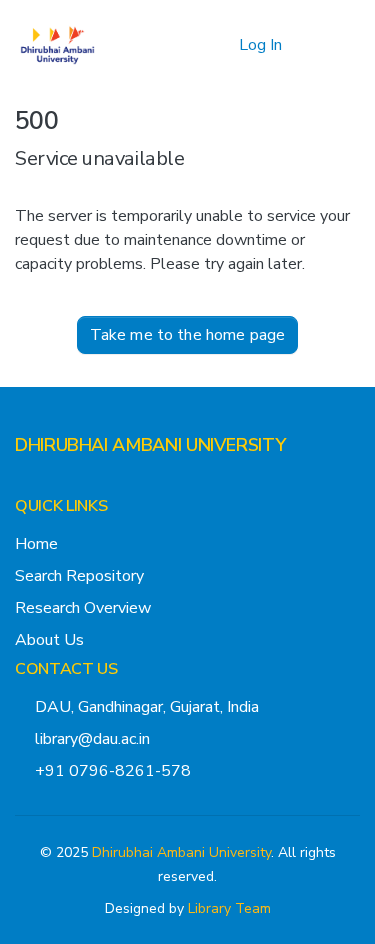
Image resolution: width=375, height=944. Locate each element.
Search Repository (79, 576)
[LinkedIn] (87, 485)
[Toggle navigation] (332, 45)
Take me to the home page (188, 335)
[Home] (57, 45)
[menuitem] (220, 45)
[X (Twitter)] (23, 485)
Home (36, 544)
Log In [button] (261, 45)
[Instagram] (55, 485)
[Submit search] (191, 45)
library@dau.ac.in (92, 739)
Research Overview (83, 608)
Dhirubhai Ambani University (181, 852)
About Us (49, 640)
